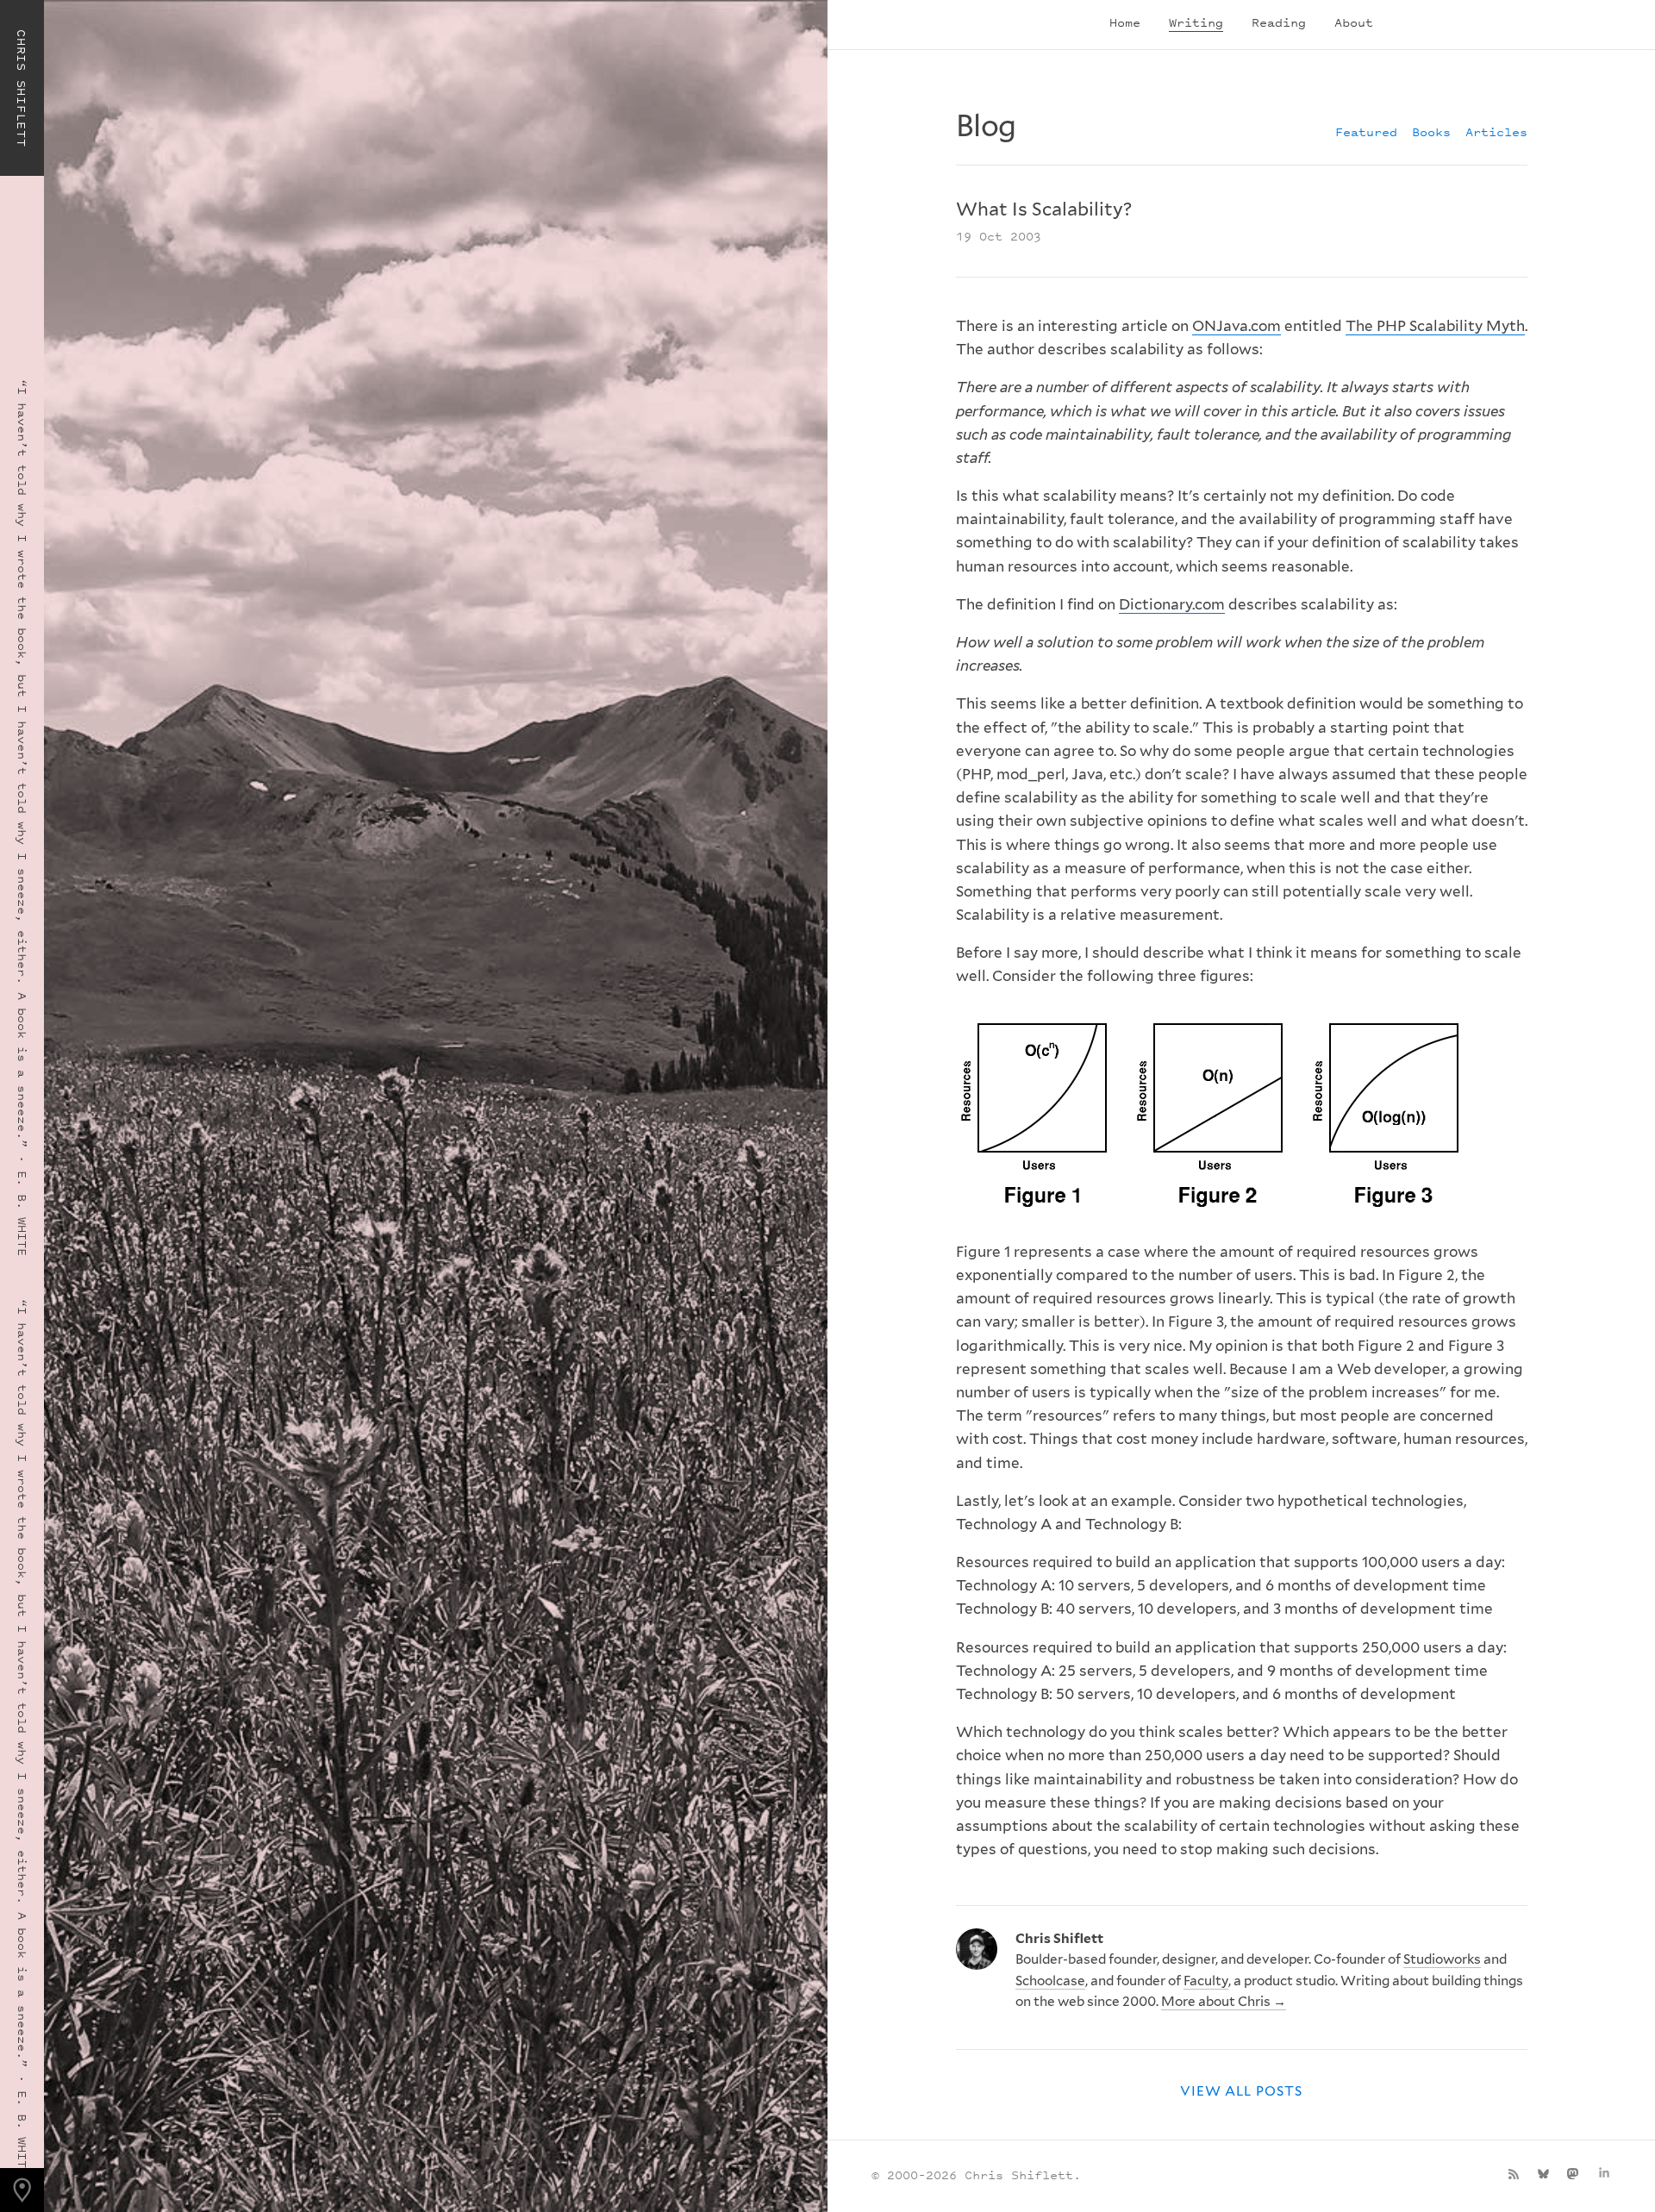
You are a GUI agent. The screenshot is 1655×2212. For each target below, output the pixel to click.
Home (1125, 22)
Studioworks (1442, 1959)
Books (1431, 131)
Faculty (1206, 1981)
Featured (1366, 131)
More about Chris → (1224, 2001)
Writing (1196, 22)
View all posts (1241, 2091)
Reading (1279, 22)
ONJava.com (1237, 326)
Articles (1496, 131)
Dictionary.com (1172, 604)
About (1354, 22)
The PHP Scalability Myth (1435, 326)
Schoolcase (1050, 1981)
